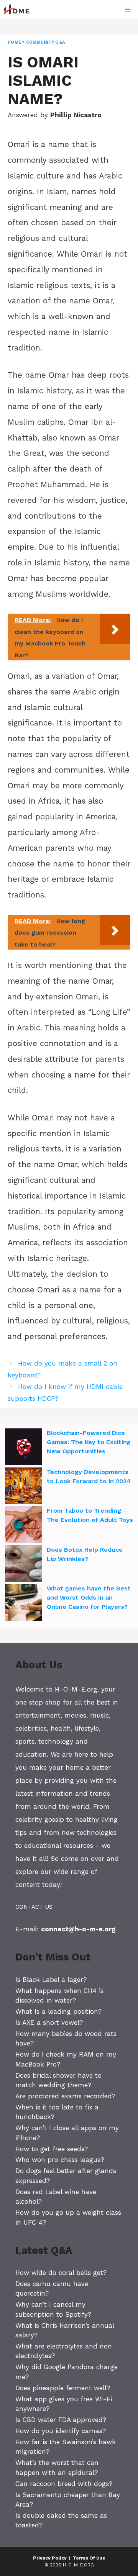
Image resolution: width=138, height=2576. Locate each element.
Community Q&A (45, 42)
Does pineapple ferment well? (63, 2388)
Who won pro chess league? (60, 2160)
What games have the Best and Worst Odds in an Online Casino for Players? (89, 1598)
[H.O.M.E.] (20, 10)
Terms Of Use (89, 2558)
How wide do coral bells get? (61, 2273)
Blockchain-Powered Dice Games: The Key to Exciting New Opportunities (89, 1442)
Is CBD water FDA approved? (61, 2420)
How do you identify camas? (61, 2431)
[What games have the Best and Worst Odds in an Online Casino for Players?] (23, 1603)
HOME (14, 42)
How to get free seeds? (52, 2149)
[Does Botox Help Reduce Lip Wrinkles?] (23, 1565)
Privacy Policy (50, 2558)
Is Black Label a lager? (51, 1980)
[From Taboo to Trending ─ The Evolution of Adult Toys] (23, 1526)
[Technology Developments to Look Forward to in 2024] (23, 1487)
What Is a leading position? (58, 2011)
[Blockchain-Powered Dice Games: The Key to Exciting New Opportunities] (23, 1448)
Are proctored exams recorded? (65, 2096)
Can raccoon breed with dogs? (64, 2484)
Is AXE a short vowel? (49, 2022)
